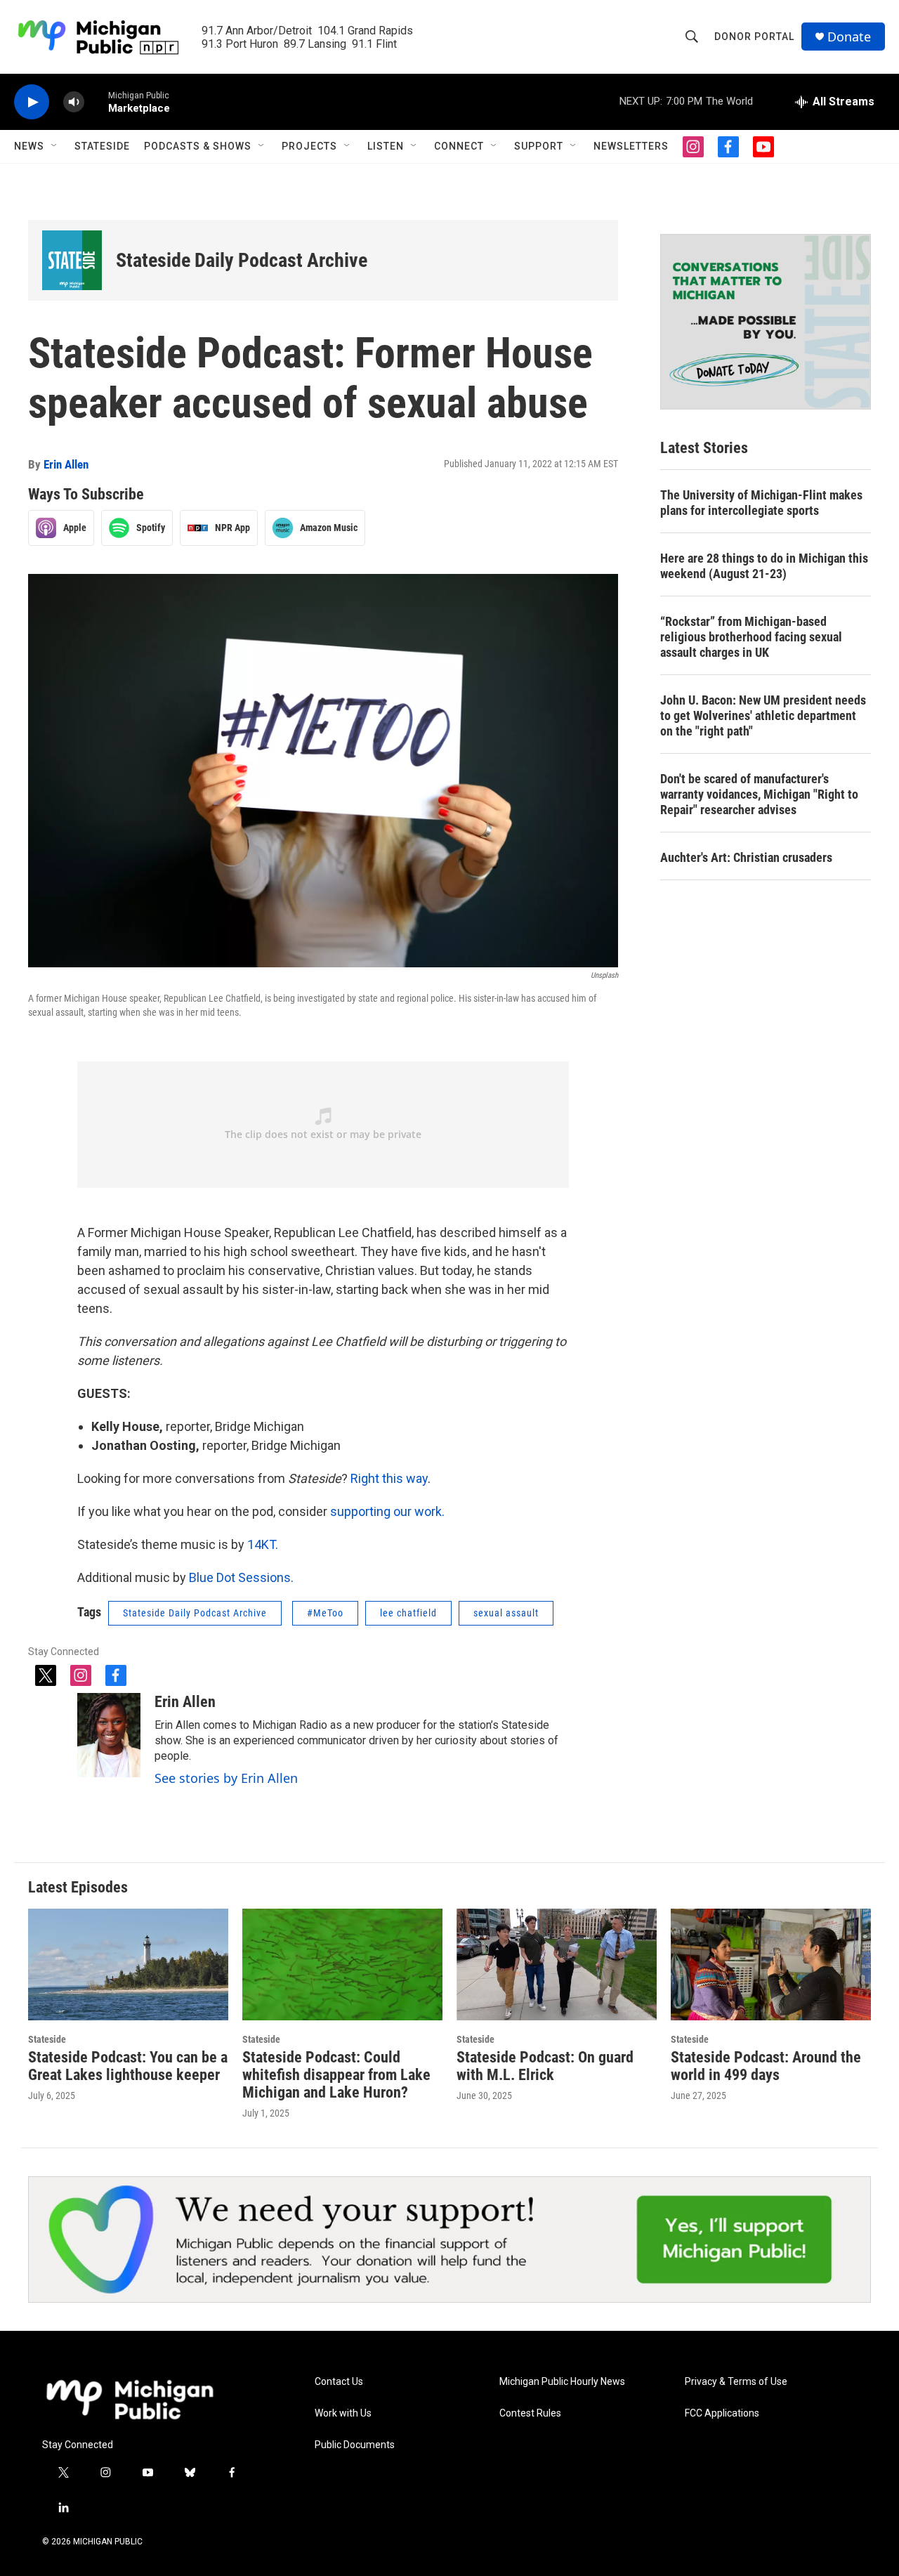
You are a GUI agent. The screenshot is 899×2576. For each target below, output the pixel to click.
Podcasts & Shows (198, 146)
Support (539, 146)
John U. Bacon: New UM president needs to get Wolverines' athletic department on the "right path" (763, 715)
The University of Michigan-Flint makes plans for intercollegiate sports (761, 503)
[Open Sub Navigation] (55, 146)
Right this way (389, 1478)
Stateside (102, 146)
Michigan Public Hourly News (562, 2382)
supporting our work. (387, 1511)
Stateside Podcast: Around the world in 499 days (766, 2066)
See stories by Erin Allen (226, 1778)
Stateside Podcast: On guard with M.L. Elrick (545, 2066)
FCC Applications (722, 2413)
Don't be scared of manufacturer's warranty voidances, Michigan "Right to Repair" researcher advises (759, 794)
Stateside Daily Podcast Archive (242, 260)
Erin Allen (66, 464)
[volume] (74, 102)
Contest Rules (530, 2413)
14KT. (263, 1544)
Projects (309, 146)
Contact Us (339, 2382)
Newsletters (631, 146)
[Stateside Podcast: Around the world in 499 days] (771, 1964)
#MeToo (325, 1613)
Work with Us (343, 2413)
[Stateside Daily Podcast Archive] (72, 260)
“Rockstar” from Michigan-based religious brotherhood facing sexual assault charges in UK (751, 637)
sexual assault (506, 1613)
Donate (849, 37)
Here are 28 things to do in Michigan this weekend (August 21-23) (764, 566)
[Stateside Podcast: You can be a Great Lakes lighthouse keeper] (128, 1964)
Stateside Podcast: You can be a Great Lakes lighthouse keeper (128, 2066)
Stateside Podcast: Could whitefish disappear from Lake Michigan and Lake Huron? (336, 2075)
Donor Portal (754, 37)
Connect (459, 146)
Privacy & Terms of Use (736, 2382)
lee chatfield (408, 1613)
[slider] (96, 102)
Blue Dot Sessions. (241, 1577)
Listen (386, 146)
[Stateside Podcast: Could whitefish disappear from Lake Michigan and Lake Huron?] (342, 1964)
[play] (32, 102)
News (29, 146)
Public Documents (355, 2445)
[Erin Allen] (109, 1735)
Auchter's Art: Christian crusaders (746, 857)
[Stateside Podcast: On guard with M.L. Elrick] (557, 1964)
